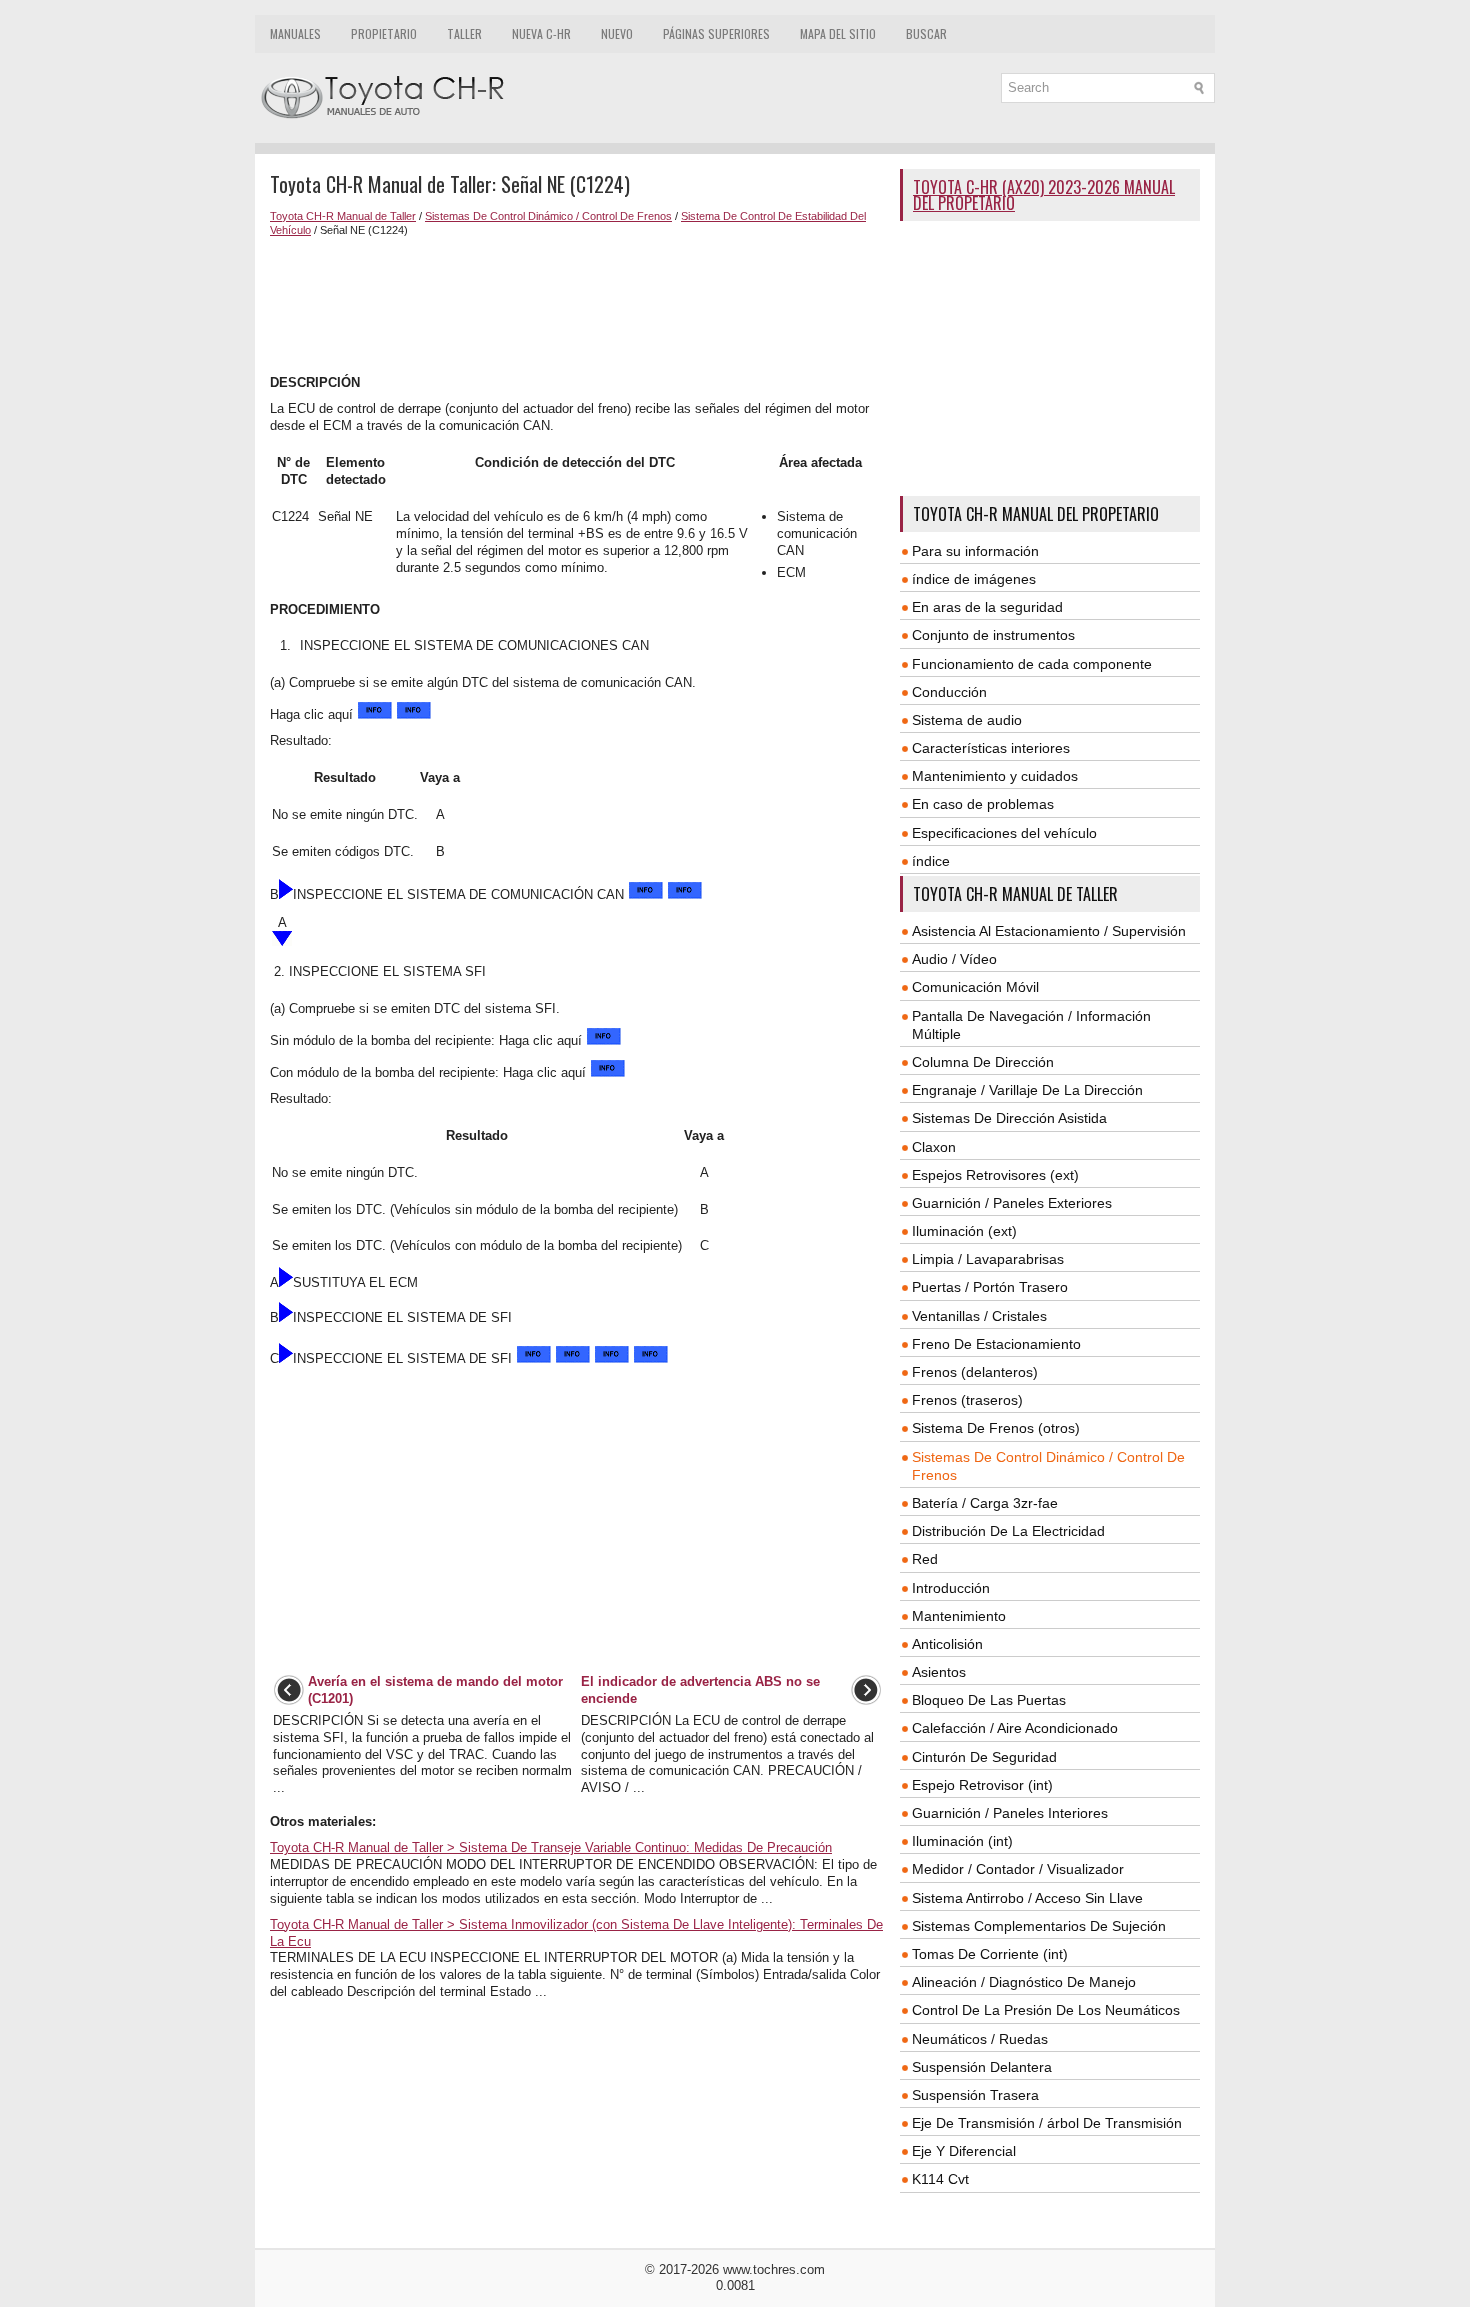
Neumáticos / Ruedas (980, 2039)
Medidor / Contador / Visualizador (1018, 1869)
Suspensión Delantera (982, 2067)
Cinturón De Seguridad (984, 1757)
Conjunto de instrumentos (993, 635)
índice (931, 861)
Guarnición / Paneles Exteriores (1012, 1203)
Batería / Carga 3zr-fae (985, 1503)
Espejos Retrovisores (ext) (995, 1175)
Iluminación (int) (962, 1841)
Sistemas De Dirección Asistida (1009, 1118)
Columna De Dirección (983, 1062)
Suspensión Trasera (975, 2095)
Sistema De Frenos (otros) (996, 1428)
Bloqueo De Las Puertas (989, 1700)
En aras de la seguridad (987, 607)
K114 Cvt (940, 2179)
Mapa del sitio (838, 33)
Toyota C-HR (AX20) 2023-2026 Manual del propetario (1044, 195)
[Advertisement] (577, 306)
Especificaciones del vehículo (1004, 833)
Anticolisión (947, 1644)
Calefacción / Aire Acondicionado (1015, 1728)
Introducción (951, 1588)
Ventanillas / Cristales (979, 1316)
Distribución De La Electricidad (1008, 1531)
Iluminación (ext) (964, 1231)
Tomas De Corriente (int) (990, 1954)
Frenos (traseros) (967, 1400)
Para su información (975, 551)
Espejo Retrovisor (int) (982, 1785)
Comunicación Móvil (975, 987)
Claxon (934, 1147)
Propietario (384, 33)
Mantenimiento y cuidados (995, 776)
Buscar (926, 33)
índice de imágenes (974, 579)
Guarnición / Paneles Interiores (1010, 1813)
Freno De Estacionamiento (996, 1344)
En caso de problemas (983, 804)
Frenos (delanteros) (975, 1372)
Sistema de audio (967, 720)
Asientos (939, 1672)
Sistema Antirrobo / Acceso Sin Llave (1027, 1898)
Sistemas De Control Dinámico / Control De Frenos (548, 216)
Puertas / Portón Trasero (990, 1287)
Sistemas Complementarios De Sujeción (1039, 1926)
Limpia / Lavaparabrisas (988, 1259)
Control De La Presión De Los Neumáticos (1046, 2010)
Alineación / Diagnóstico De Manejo (1024, 1982)
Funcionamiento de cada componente (1032, 664)
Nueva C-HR (541, 33)
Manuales (295, 33)
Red (925, 1559)
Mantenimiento (959, 1616)
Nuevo (617, 33)
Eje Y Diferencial (964, 2151)
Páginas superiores (716, 33)
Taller (464, 33)
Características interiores (991, 748)
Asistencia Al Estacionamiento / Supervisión (1049, 931)
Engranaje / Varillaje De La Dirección (1027, 1090)
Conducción (949, 692)
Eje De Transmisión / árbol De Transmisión (1047, 2123)
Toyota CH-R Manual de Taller (343, 216)
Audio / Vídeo (954, 959)
